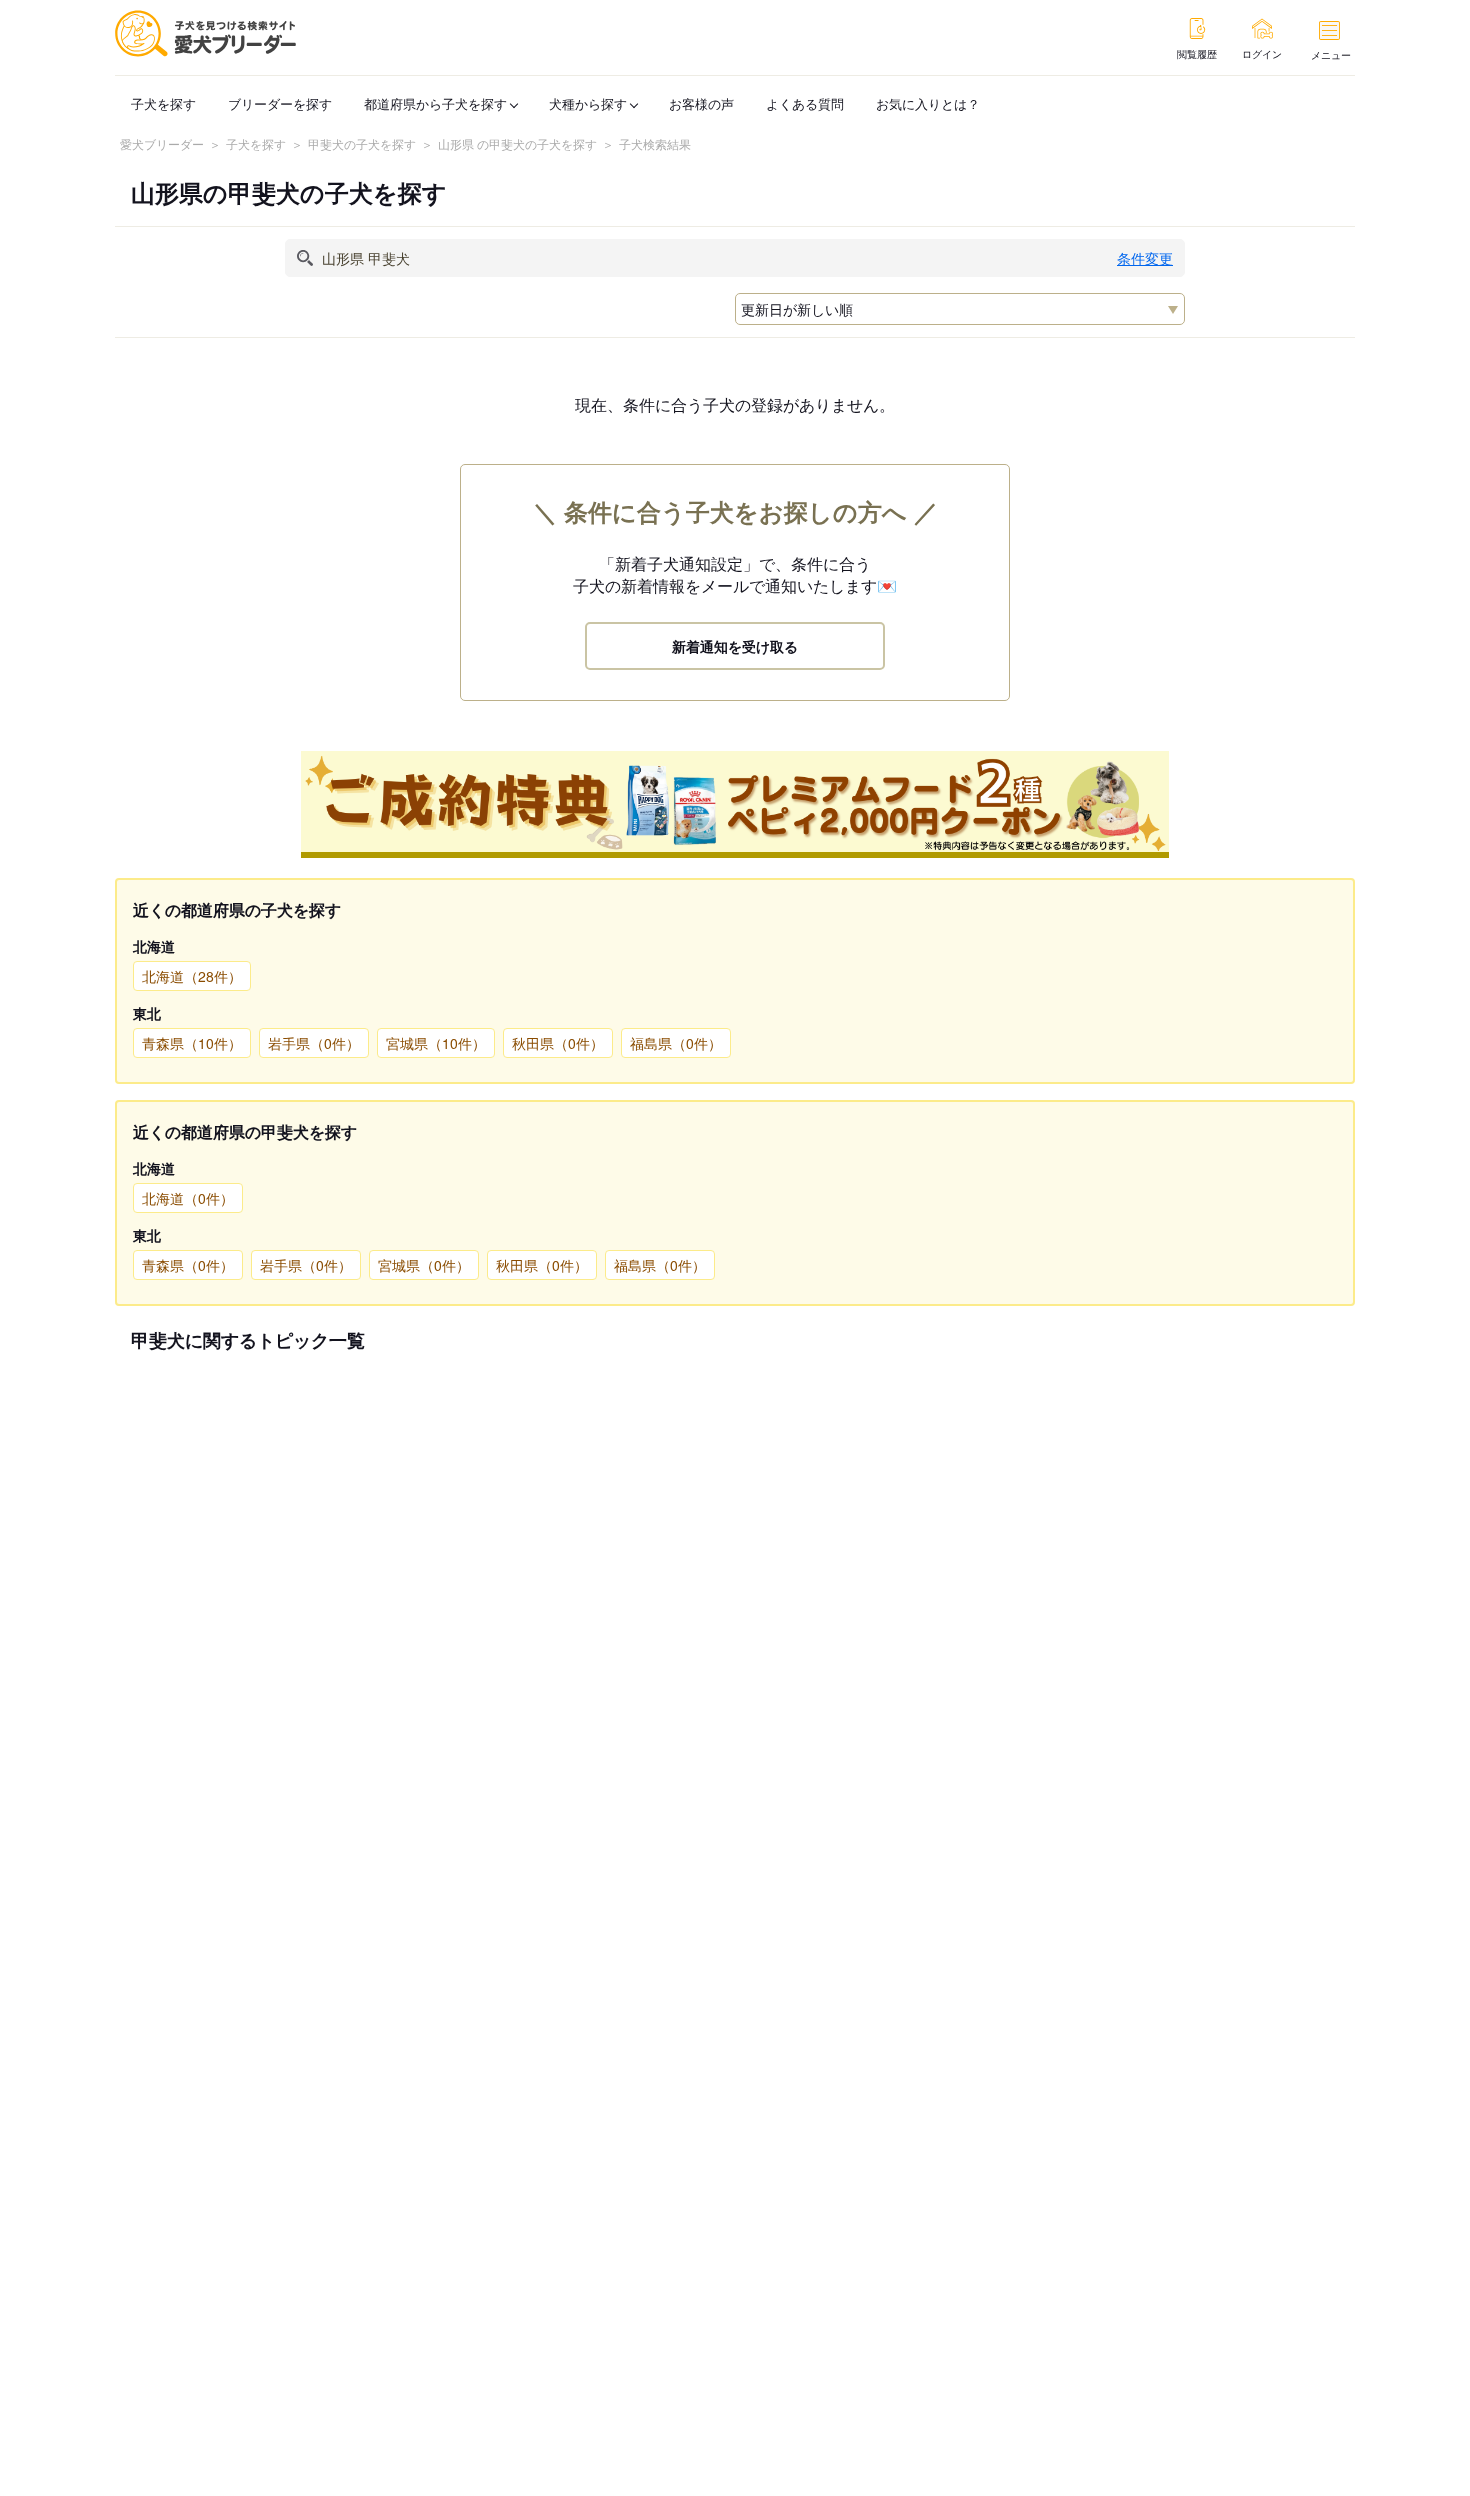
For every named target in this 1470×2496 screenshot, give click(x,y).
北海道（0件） (188, 1198)
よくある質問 (805, 103)
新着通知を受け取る (735, 646)
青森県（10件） (192, 1043)
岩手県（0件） (314, 1043)
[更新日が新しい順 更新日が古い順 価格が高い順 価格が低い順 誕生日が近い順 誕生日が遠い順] (960, 309)
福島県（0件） (676, 1043)
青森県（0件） (188, 1265)
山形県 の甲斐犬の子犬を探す (517, 143)
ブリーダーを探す (280, 103)
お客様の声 (701, 103)
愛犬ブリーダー (162, 143)
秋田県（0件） (558, 1043)
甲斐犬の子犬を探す (362, 143)
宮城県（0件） (424, 1265)
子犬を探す (163, 103)
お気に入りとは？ (928, 103)
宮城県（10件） (436, 1043)
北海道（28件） (192, 976)
